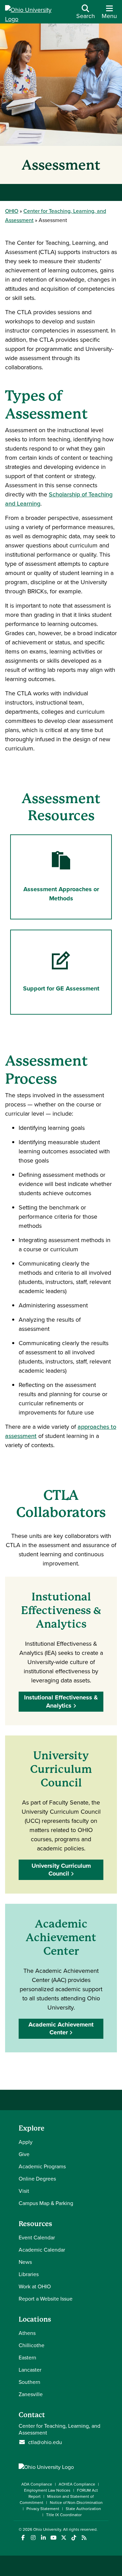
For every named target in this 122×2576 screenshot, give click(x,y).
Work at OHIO (35, 2286)
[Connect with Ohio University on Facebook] (23, 2538)
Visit (24, 2191)
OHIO (12, 211)
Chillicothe (32, 2345)
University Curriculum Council (61, 1870)
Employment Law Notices (47, 2490)
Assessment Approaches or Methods (61, 894)
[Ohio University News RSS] (84, 2538)
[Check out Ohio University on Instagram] (33, 2538)
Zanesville (31, 2394)
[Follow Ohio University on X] (64, 2538)
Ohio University (47, 2529)
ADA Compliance (37, 2484)
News (25, 2262)
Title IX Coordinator (64, 2515)
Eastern (27, 2357)
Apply (26, 2142)
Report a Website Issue (46, 2299)
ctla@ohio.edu (45, 2442)
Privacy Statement (43, 2509)
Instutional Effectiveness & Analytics (61, 1701)
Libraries (29, 2274)
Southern (29, 2382)
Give (24, 2154)
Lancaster (30, 2370)
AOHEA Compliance (77, 2484)
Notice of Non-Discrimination (76, 2502)
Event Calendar (37, 2237)
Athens (27, 2333)
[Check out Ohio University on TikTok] (74, 2538)
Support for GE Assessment (61, 988)
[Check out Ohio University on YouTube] (53, 2538)
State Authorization (83, 2509)
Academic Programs (42, 2166)
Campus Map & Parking (46, 2203)
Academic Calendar (42, 2250)
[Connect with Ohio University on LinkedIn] (43, 2538)
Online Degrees (37, 2179)
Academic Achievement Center (61, 2028)
